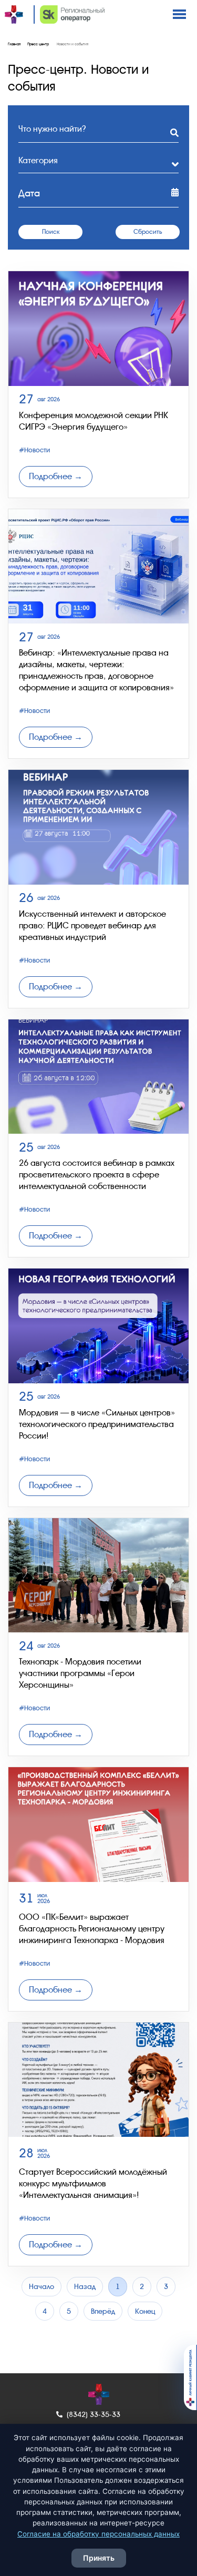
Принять (99, 2558)
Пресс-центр (38, 44)
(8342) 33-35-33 (94, 2414)
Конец (145, 2311)
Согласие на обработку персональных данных (98, 2534)
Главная (14, 44)
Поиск (51, 232)
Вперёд (103, 2311)
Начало (42, 2286)
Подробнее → (56, 476)
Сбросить (148, 232)
